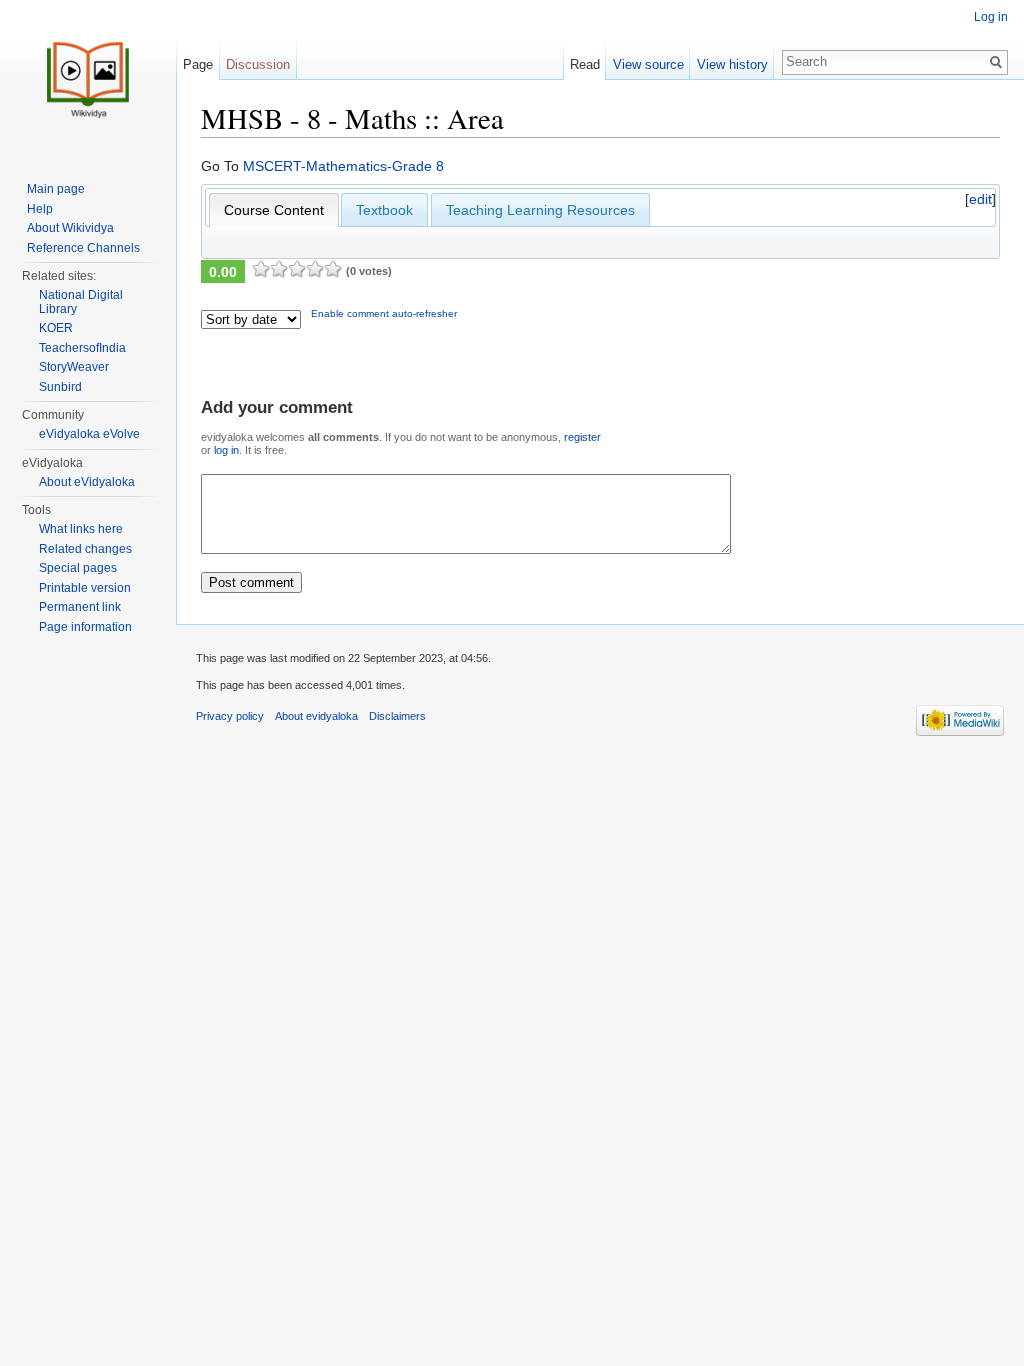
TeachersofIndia (82, 348)
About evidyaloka (316, 716)
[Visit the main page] (88, 80)
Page (198, 64)
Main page (56, 189)
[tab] (274, 210)
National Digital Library (81, 302)
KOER (56, 328)
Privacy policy (230, 716)
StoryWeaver (74, 367)
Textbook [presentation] (384, 210)
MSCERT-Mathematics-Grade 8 (343, 166)
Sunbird (60, 387)
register (582, 437)
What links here (81, 529)
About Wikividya (70, 228)
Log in (991, 17)
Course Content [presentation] (274, 210)
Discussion (258, 64)
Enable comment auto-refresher (384, 313)
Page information (85, 627)
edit (980, 199)
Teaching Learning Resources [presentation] (540, 210)
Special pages (78, 568)
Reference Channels (83, 248)
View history (732, 64)
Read (585, 64)
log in (226, 450)
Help (40, 209)
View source (648, 64)
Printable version (85, 588)
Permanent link (80, 607)
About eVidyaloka (87, 482)
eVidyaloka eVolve (89, 434)
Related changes (85, 549)
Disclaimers (397, 716)
